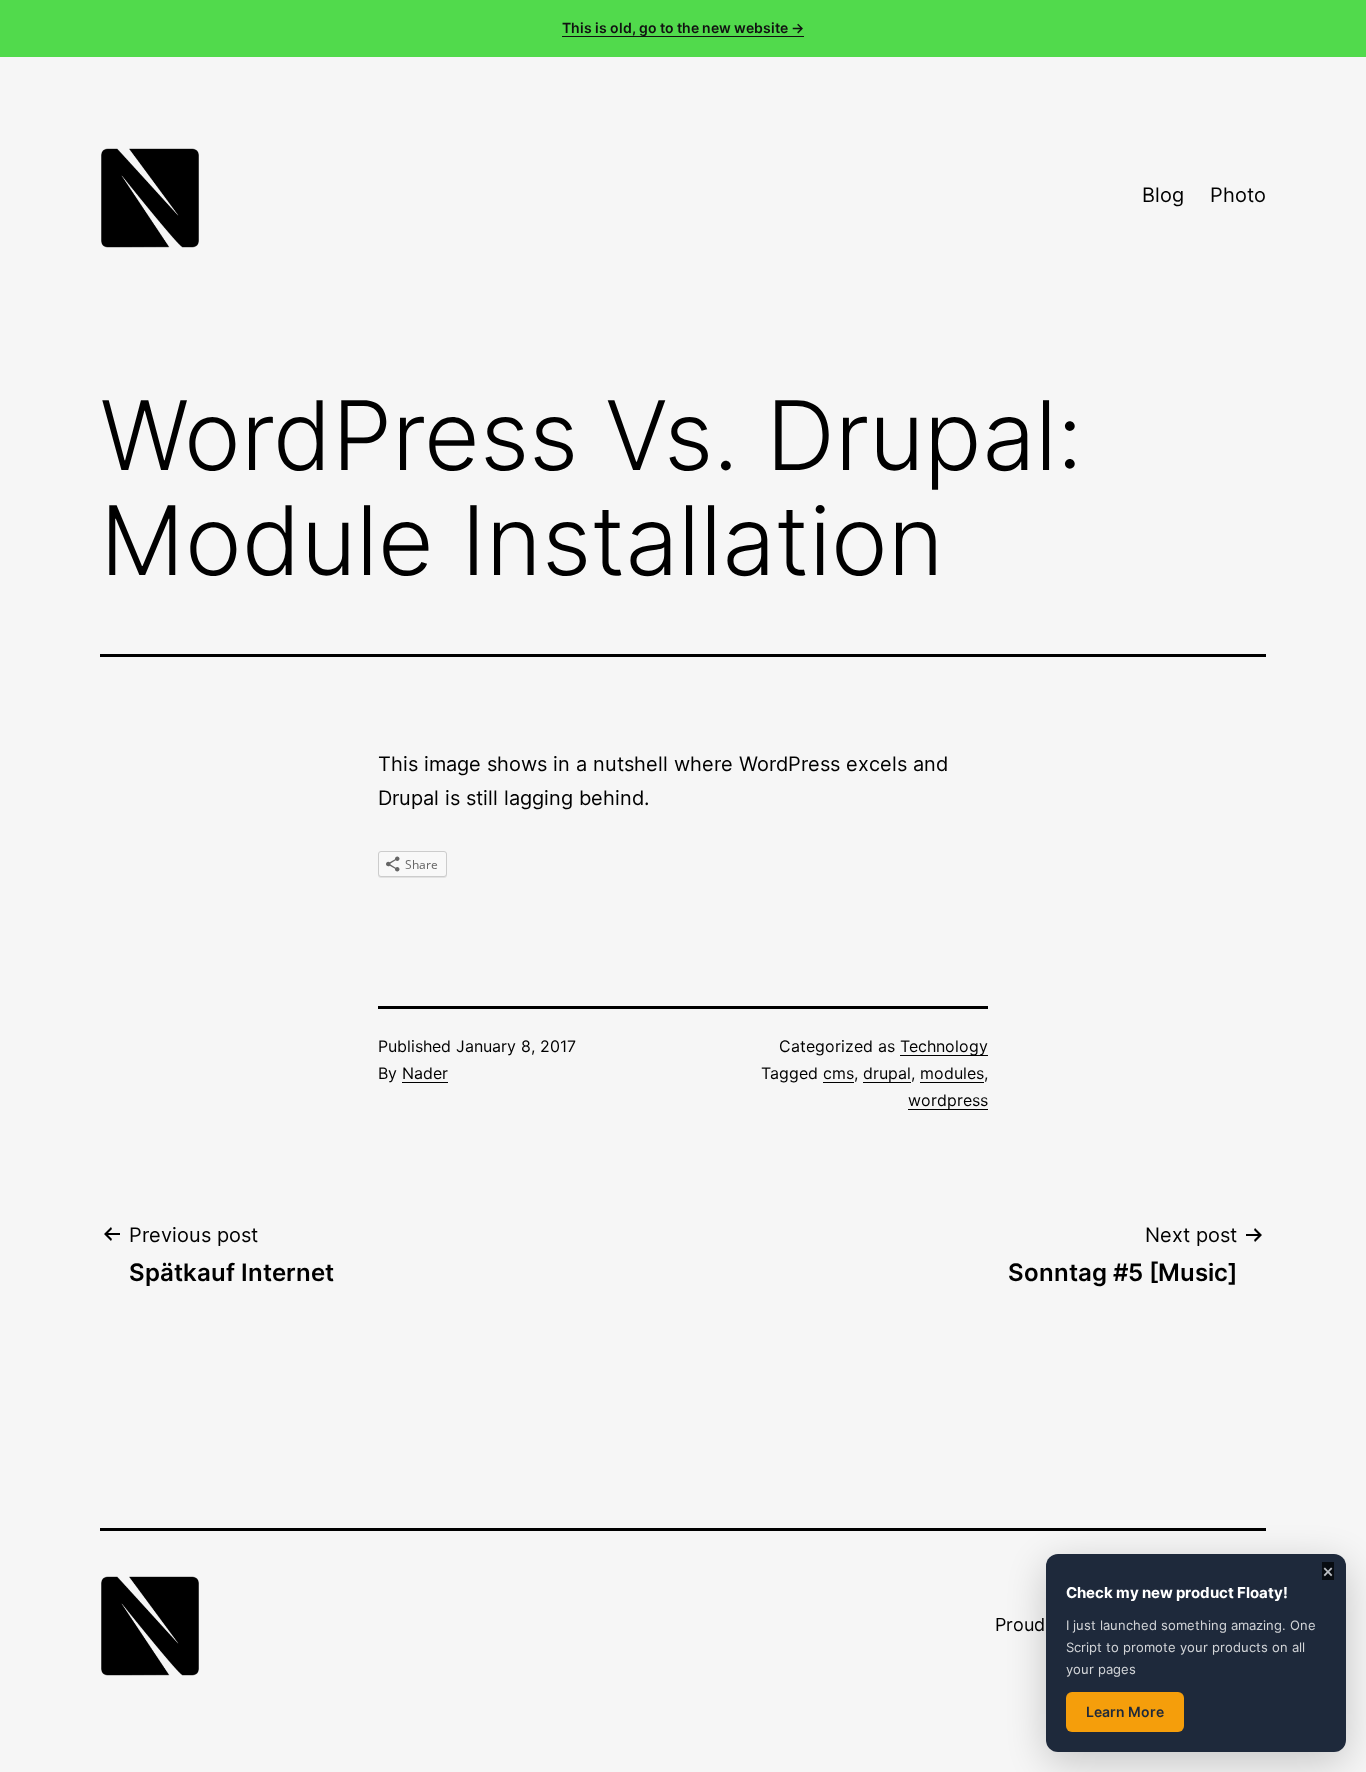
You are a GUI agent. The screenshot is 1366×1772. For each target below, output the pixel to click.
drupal (887, 1073)
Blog (1163, 195)
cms (838, 1073)
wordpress (948, 1100)
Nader (425, 1073)
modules (952, 1073)
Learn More (1125, 1711)
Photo (1238, 195)
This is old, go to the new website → (683, 27)
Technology (944, 1046)
